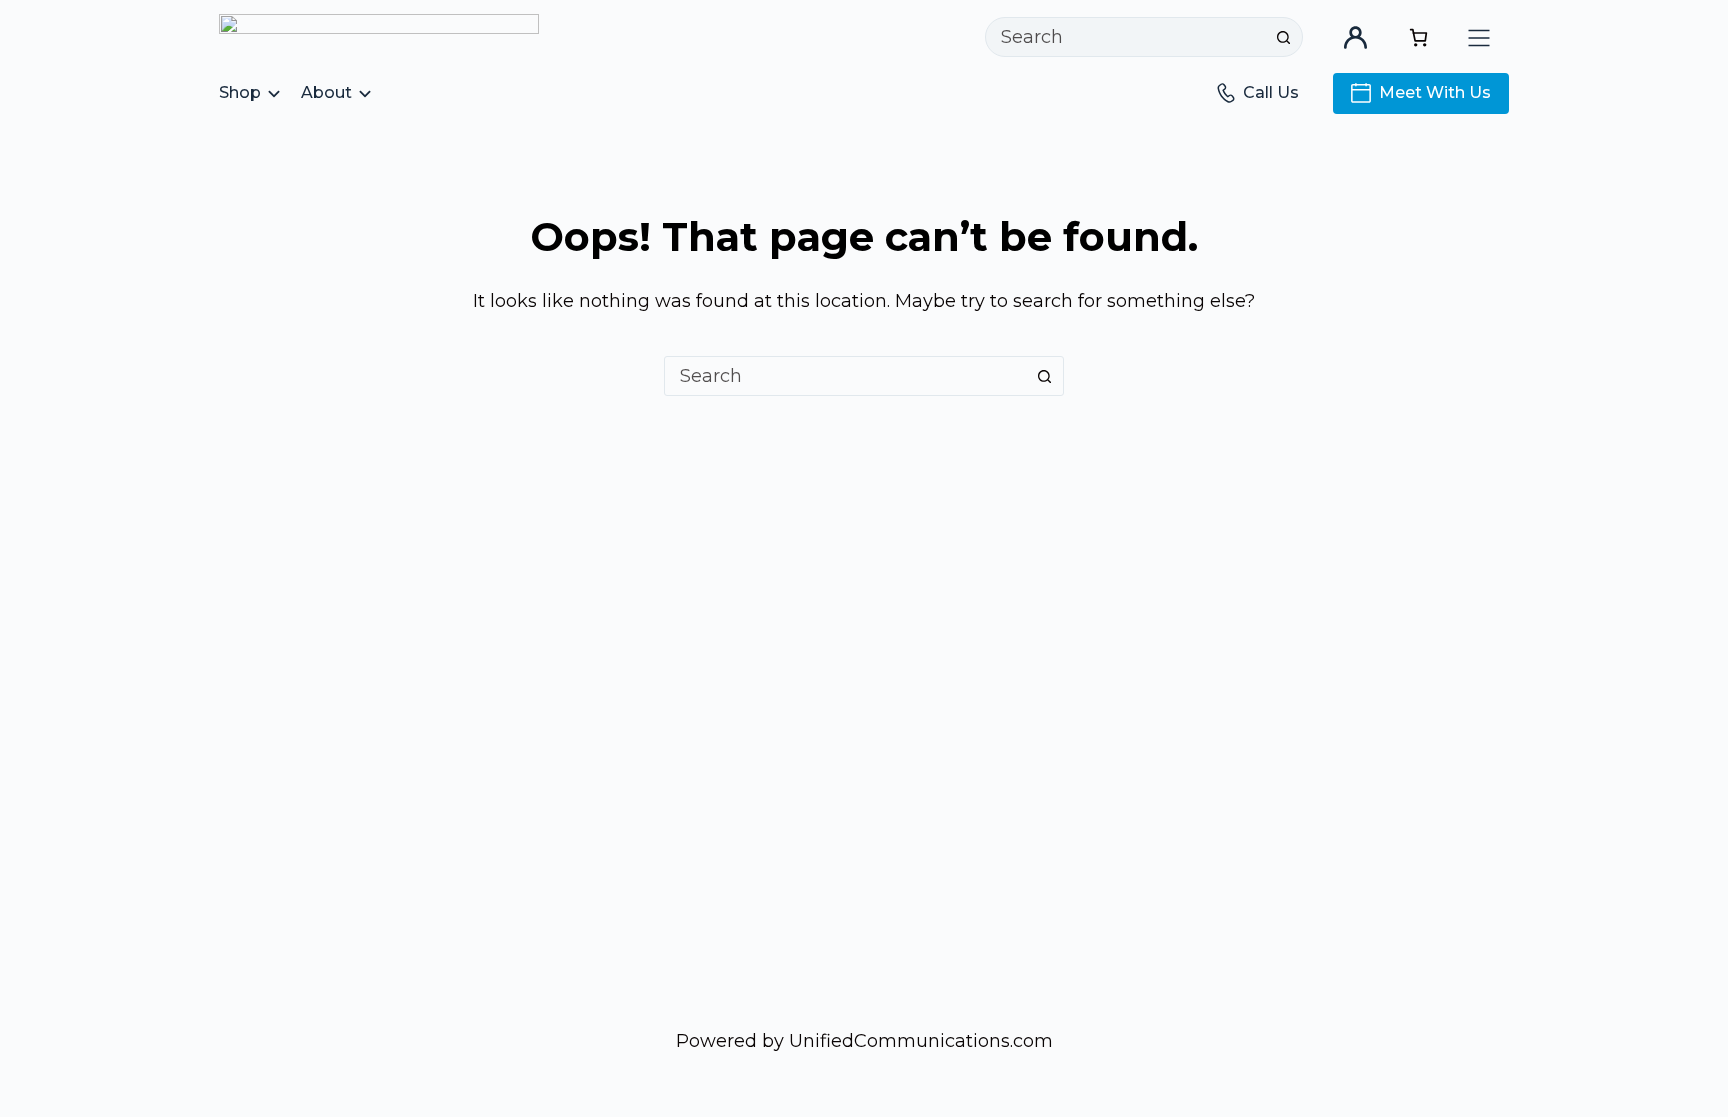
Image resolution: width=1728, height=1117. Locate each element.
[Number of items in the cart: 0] (1418, 37)
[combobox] (1125, 37)
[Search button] (1283, 37)
